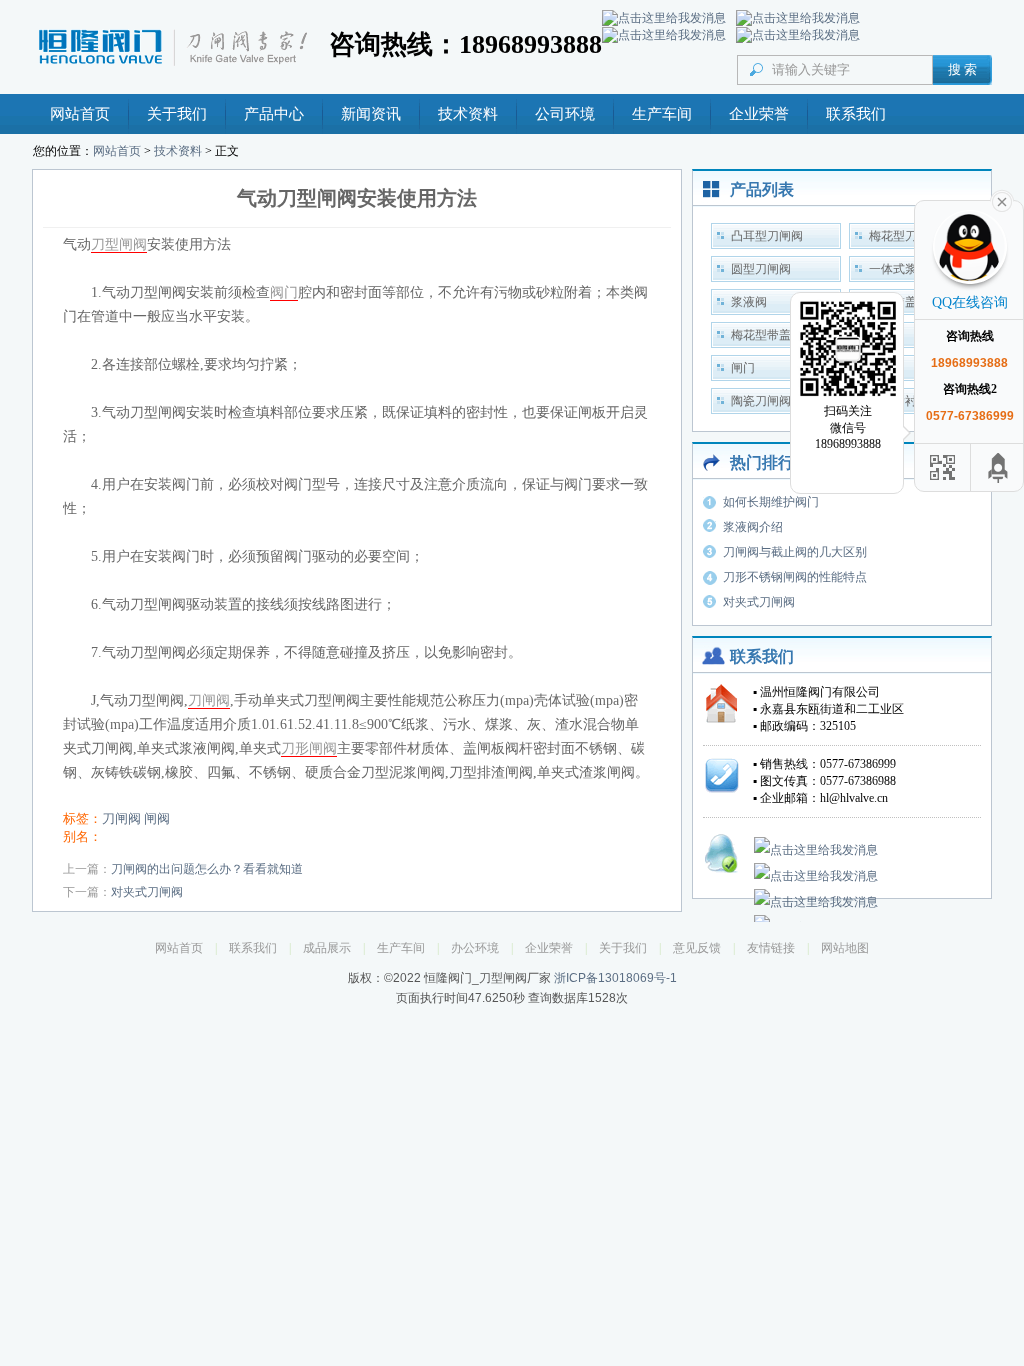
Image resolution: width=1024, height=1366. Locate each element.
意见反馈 (697, 948)
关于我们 (177, 114)
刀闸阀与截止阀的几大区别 (795, 552)
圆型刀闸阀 (761, 269)
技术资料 (468, 114)
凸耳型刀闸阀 (767, 236)
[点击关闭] (1002, 200)
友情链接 (771, 948)
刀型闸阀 (119, 244)
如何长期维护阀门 (771, 502)
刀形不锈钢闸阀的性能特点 (795, 577)
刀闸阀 (209, 700)
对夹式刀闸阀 (147, 892)
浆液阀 (749, 302)
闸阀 (157, 818)
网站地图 (845, 948)
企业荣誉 (759, 114)
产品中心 (274, 114)
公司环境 (565, 114)
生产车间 (662, 114)
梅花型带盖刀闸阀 (779, 335)
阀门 (284, 292)
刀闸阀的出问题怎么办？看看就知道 (207, 869)
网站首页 (80, 114)
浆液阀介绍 (753, 527)
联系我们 (856, 114)
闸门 (743, 368)
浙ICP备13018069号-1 (615, 978)
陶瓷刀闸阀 (761, 401)
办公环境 (475, 948)
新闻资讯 (371, 114)
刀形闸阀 (309, 748)
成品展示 (327, 948)
